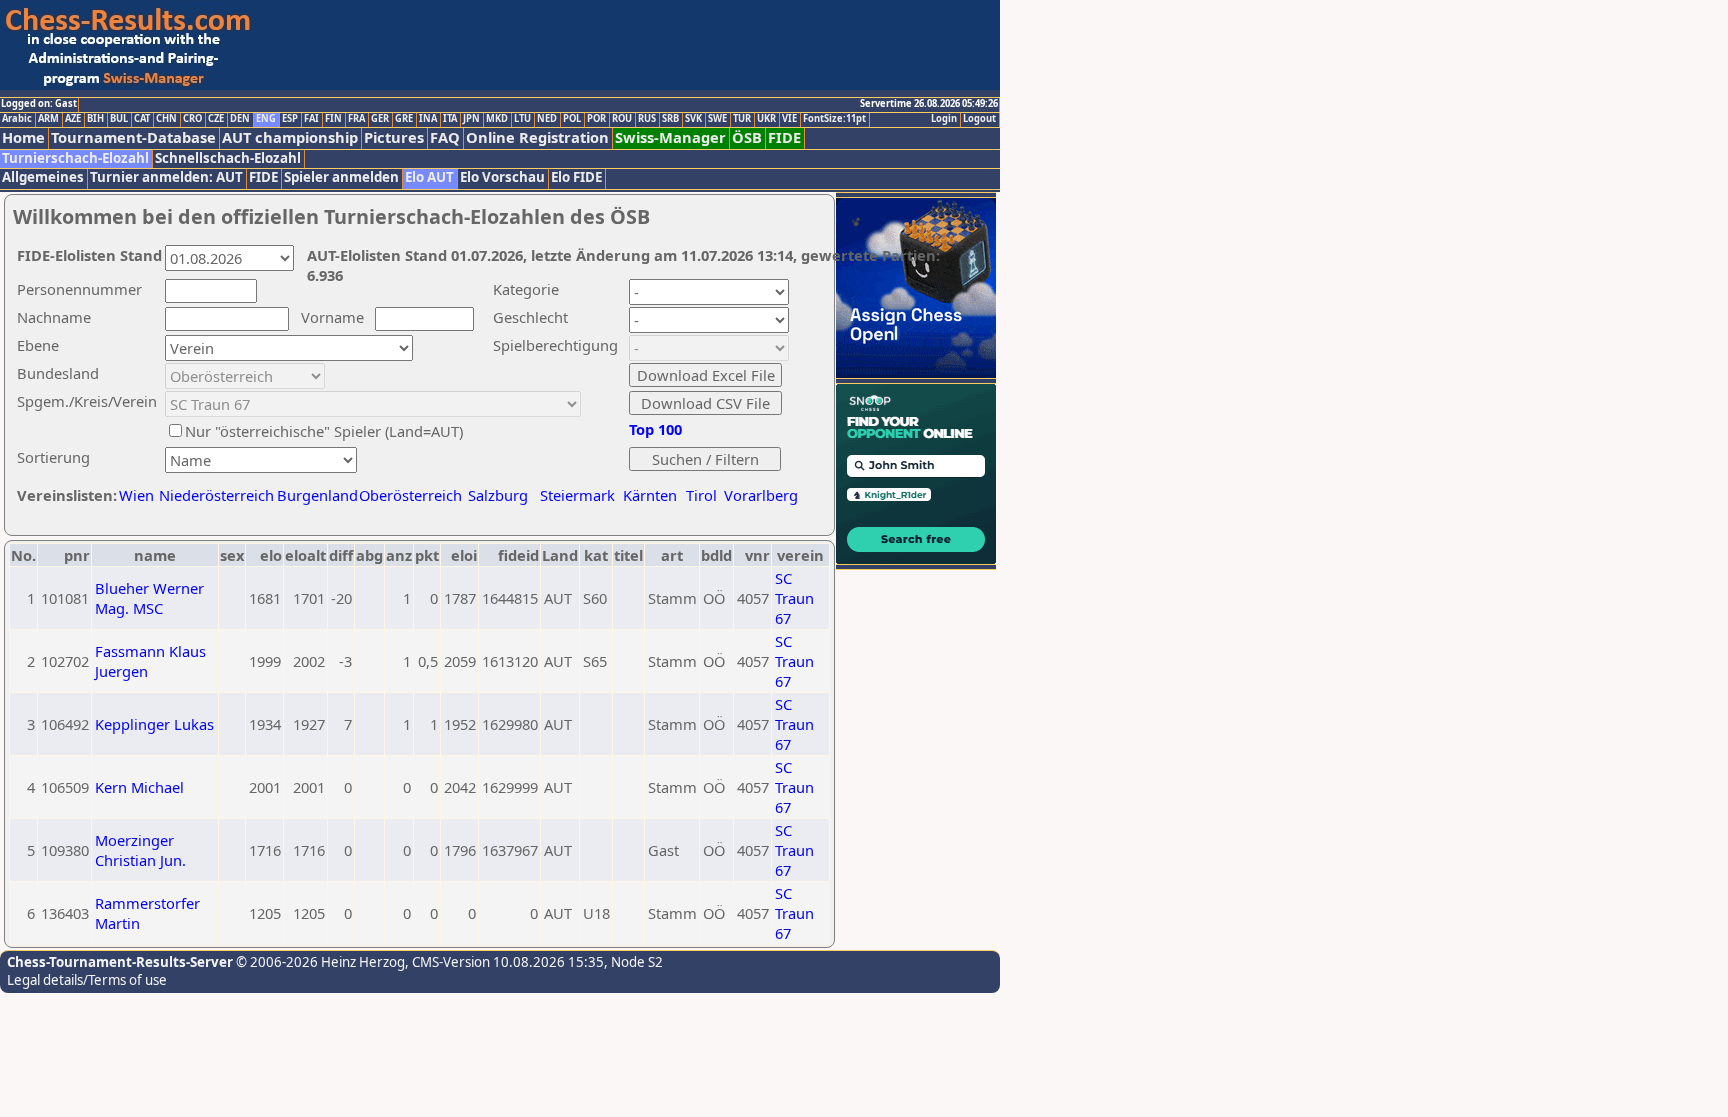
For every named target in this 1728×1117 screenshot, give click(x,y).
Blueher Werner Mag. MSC (149, 598)
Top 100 (655, 429)
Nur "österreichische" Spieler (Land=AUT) (324, 431)
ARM (48, 119)
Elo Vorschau (502, 177)
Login (944, 119)
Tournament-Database (133, 137)
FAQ (445, 137)
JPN (471, 119)
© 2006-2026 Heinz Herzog (319, 962)
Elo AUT (429, 177)
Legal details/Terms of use (87, 980)
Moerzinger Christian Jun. (140, 850)
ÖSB (747, 137)
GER (380, 119)
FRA (356, 119)
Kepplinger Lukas (154, 724)
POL (572, 119)
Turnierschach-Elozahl (75, 158)
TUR (742, 119)
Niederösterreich (213, 495)
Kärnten (650, 495)
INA (428, 119)
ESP (290, 119)
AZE (73, 119)
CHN (166, 119)
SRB (670, 119)
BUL (119, 119)
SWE (717, 119)
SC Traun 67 (794, 598)
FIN (333, 119)
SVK (693, 119)
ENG (266, 119)
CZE (216, 119)
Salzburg (498, 495)
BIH (95, 119)
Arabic (17, 119)
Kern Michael (139, 787)
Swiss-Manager (670, 137)
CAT (142, 119)
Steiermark (577, 495)
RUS (647, 119)
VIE (789, 119)
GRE (404, 119)
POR (596, 119)
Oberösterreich (410, 495)
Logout (979, 119)
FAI (311, 119)
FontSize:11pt (834, 119)
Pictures (394, 137)
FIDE (784, 137)
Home (23, 137)
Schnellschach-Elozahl (228, 158)
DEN (240, 119)
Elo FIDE (576, 177)
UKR (766, 119)
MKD (497, 119)
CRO (192, 119)
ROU (622, 119)
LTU (522, 119)
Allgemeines (43, 177)
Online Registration (537, 137)
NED (547, 119)
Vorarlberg (761, 495)
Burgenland (317, 495)
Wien (136, 495)
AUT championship (290, 137)
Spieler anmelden (341, 177)
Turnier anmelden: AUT (166, 177)
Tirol (701, 495)
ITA (450, 119)
